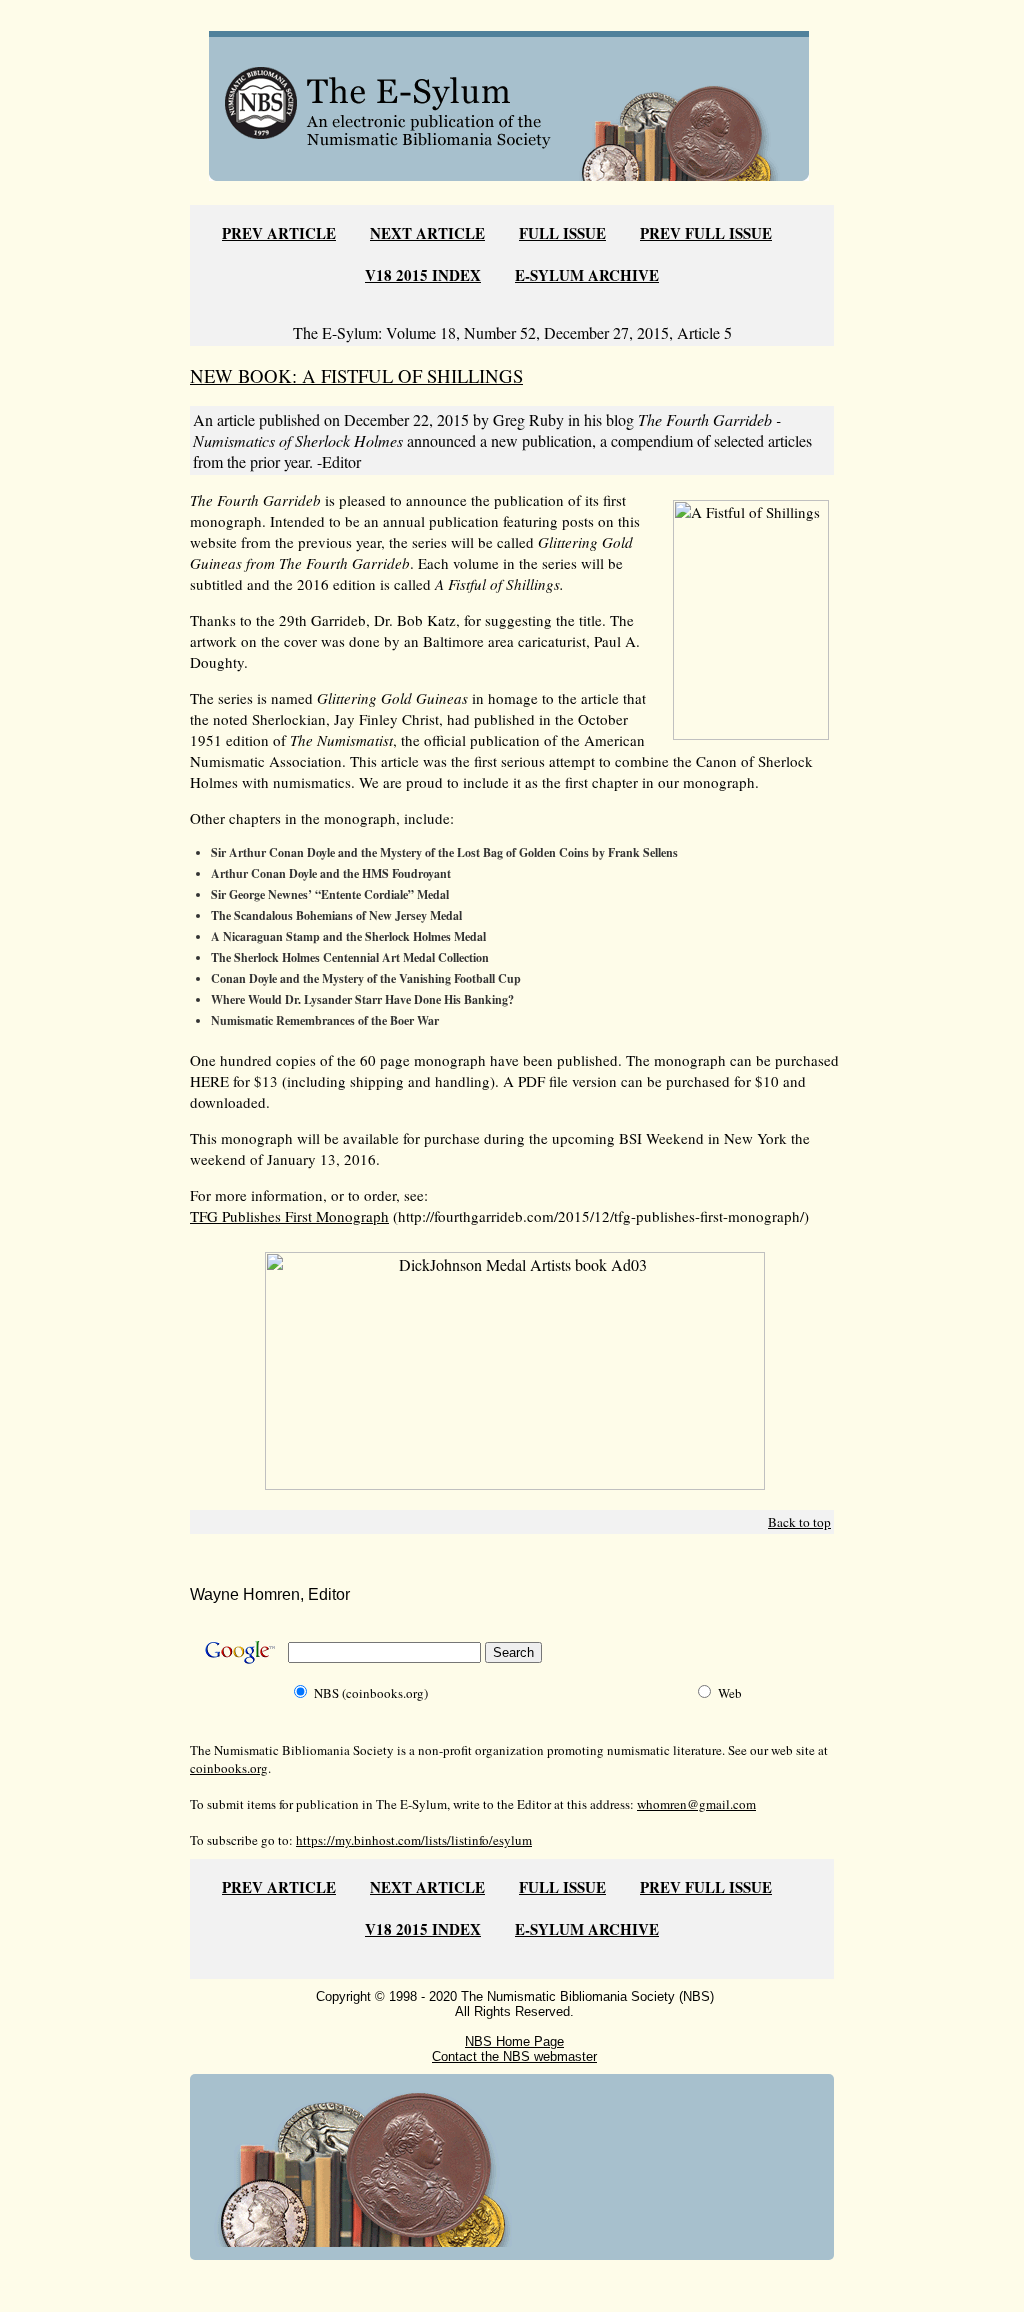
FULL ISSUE (562, 233)
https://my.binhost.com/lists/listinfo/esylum (414, 1840)
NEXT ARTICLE (427, 233)
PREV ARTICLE (279, 233)
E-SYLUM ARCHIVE (587, 275)
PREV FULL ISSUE (706, 233)
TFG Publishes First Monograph (289, 1216)
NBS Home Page (514, 2041)
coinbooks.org (229, 1768)
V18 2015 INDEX (423, 275)
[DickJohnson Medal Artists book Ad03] (515, 1483)
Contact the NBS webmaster (514, 2056)
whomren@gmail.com (696, 1804)
